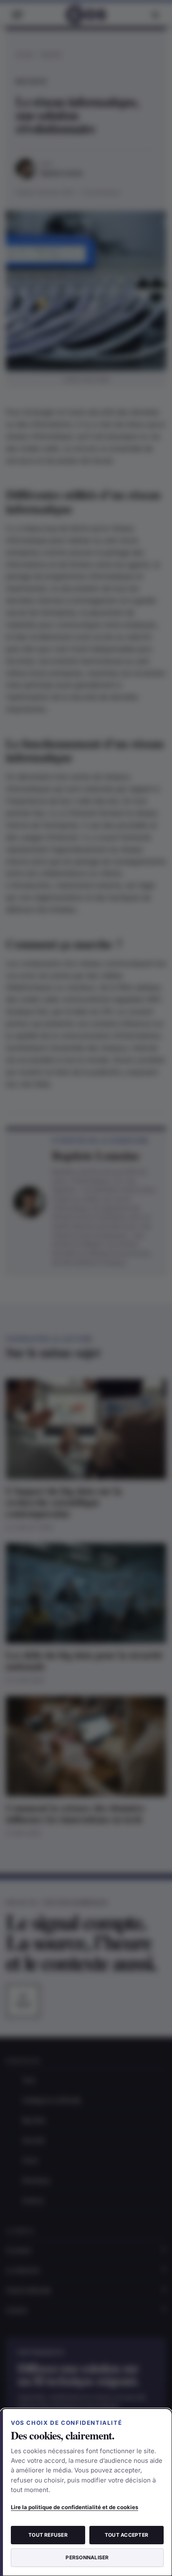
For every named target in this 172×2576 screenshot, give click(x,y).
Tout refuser (48, 2535)
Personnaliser (87, 2557)
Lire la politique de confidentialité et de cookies (75, 2507)
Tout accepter (126, 2535)
